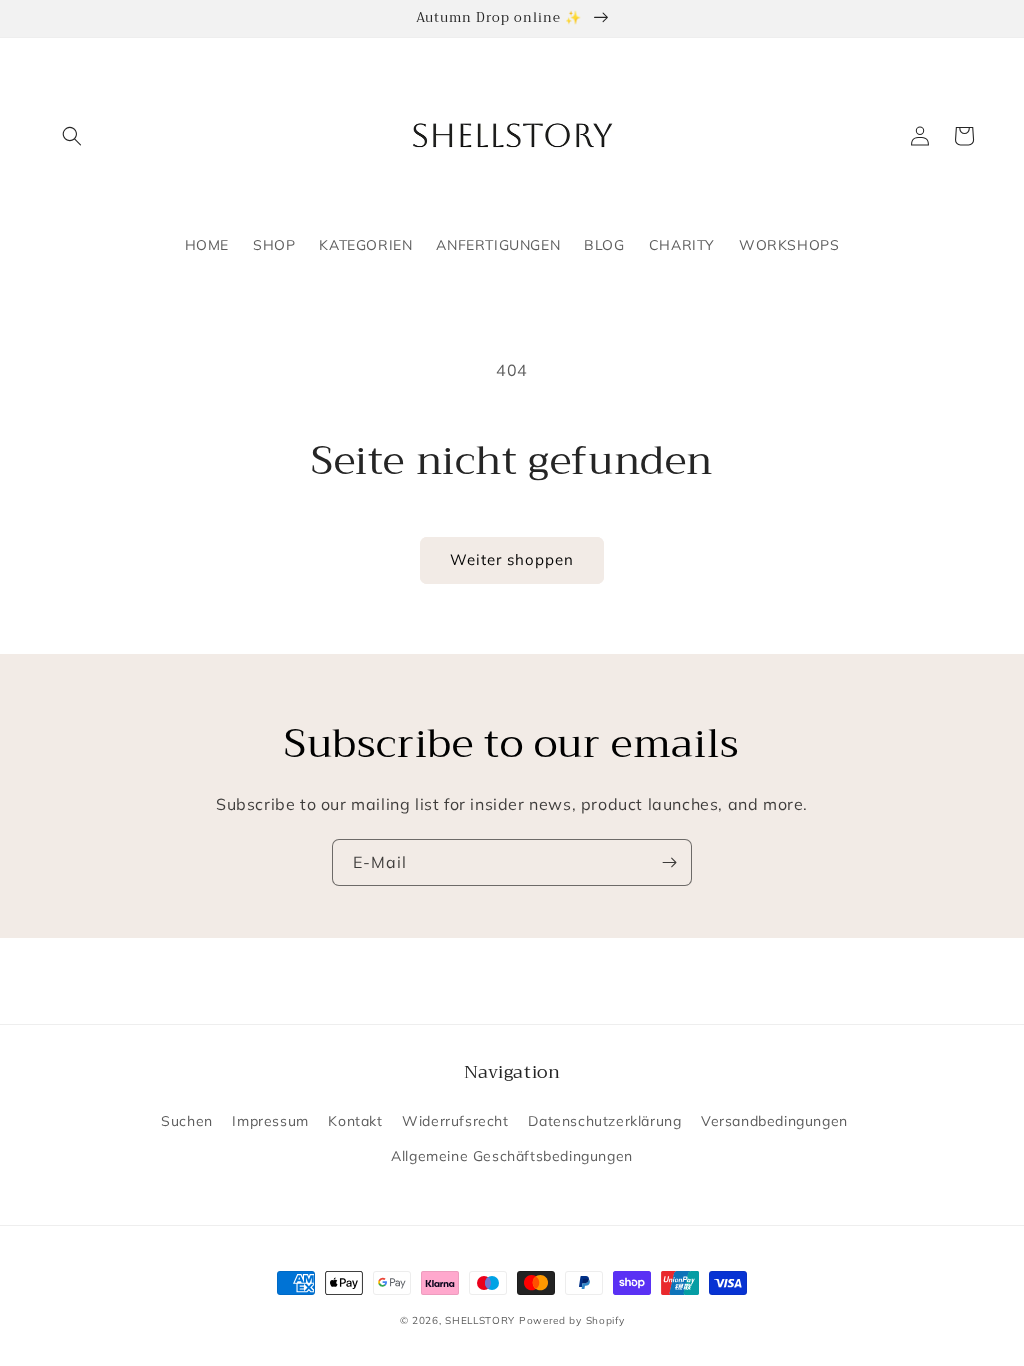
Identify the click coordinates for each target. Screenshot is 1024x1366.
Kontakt (355, 1121)
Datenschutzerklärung (604, 1121)
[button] (72, 136)
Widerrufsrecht (455, 1121)
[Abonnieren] (669, 862)
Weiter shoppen (512, 559)
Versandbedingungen (774, 1121)
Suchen (187, 1121)
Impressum (270, 1121)
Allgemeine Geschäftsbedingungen (512, 1156)
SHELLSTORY (480, 1320)
